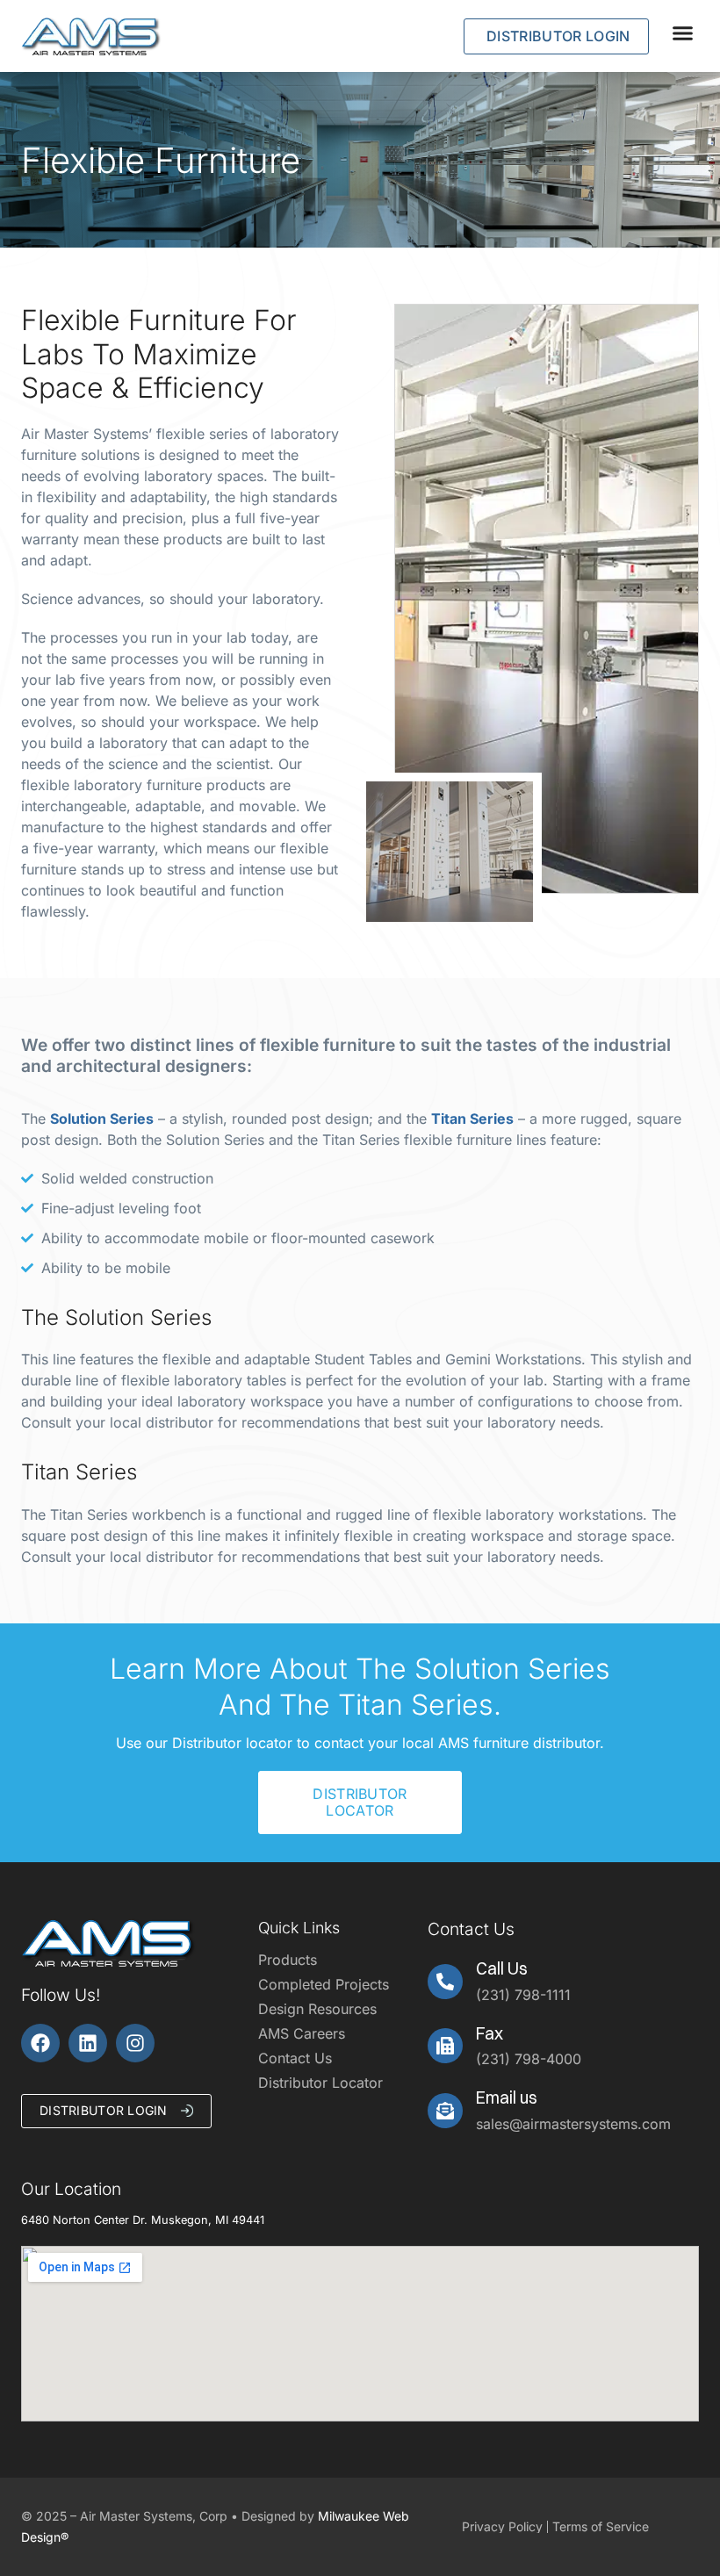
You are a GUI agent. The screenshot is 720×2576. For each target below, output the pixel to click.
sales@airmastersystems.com (573, 2124)
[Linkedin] (88, 2043)
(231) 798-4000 (529, 2059)
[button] (683, 32)
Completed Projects (324, 1984)
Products (288, 1960)
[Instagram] (135, 2043)
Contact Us (295, 2058)
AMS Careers (302, 2033)
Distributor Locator (320, 2083)
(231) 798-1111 (523, 1995)
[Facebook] (40, 2043)
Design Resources (317, 2009)
